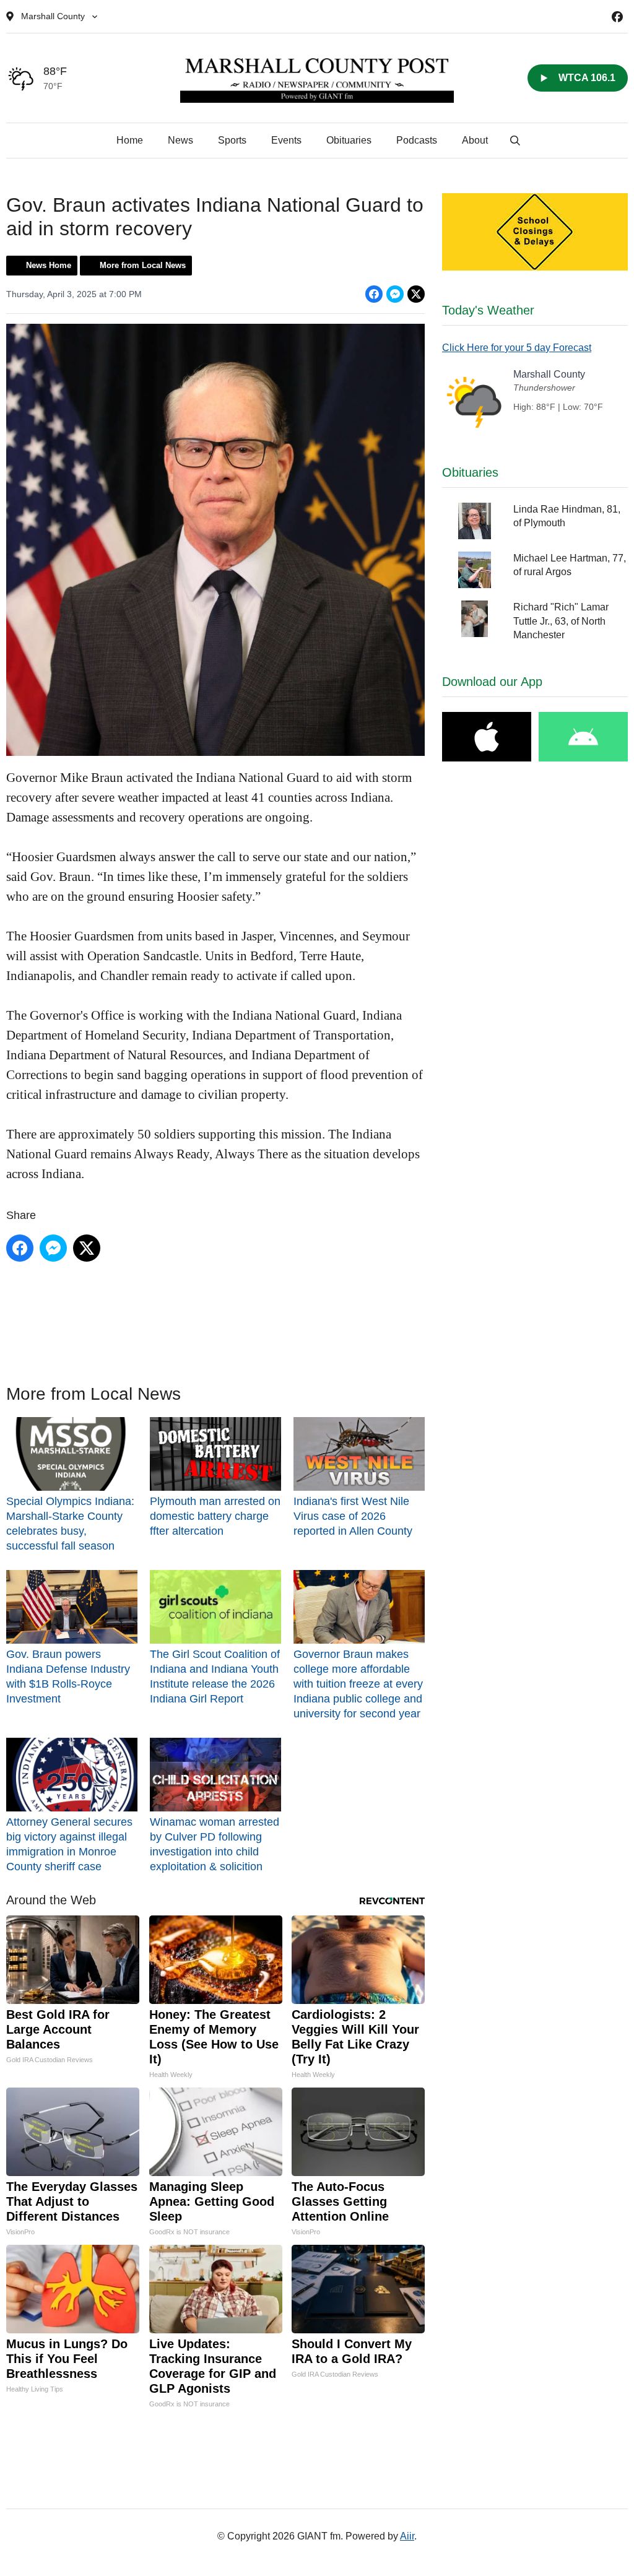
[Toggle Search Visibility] (515, 141)
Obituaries (349, 140)
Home (130, 140)
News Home (49, 265)
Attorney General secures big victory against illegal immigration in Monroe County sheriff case (69, 1844)
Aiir (407, 2536)
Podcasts (417, 140)
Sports (232, 140)
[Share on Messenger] (395, 294)
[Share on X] (416, 294)
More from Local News (143, 265)
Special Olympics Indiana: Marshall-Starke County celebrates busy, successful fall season (70, 1524)
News (180, 140)
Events (286, 140)
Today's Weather (488, 310)
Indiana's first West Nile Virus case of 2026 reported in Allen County (353, 1516)
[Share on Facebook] (374, 294)
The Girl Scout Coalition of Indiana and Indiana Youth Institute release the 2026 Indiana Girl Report (215, 1676)
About (475, 140)
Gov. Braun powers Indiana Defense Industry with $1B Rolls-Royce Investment (68, 1676)
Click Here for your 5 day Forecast (517, 348)
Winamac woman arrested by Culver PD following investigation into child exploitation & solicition (215, 1844)
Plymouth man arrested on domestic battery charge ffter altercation (215, 1516)
